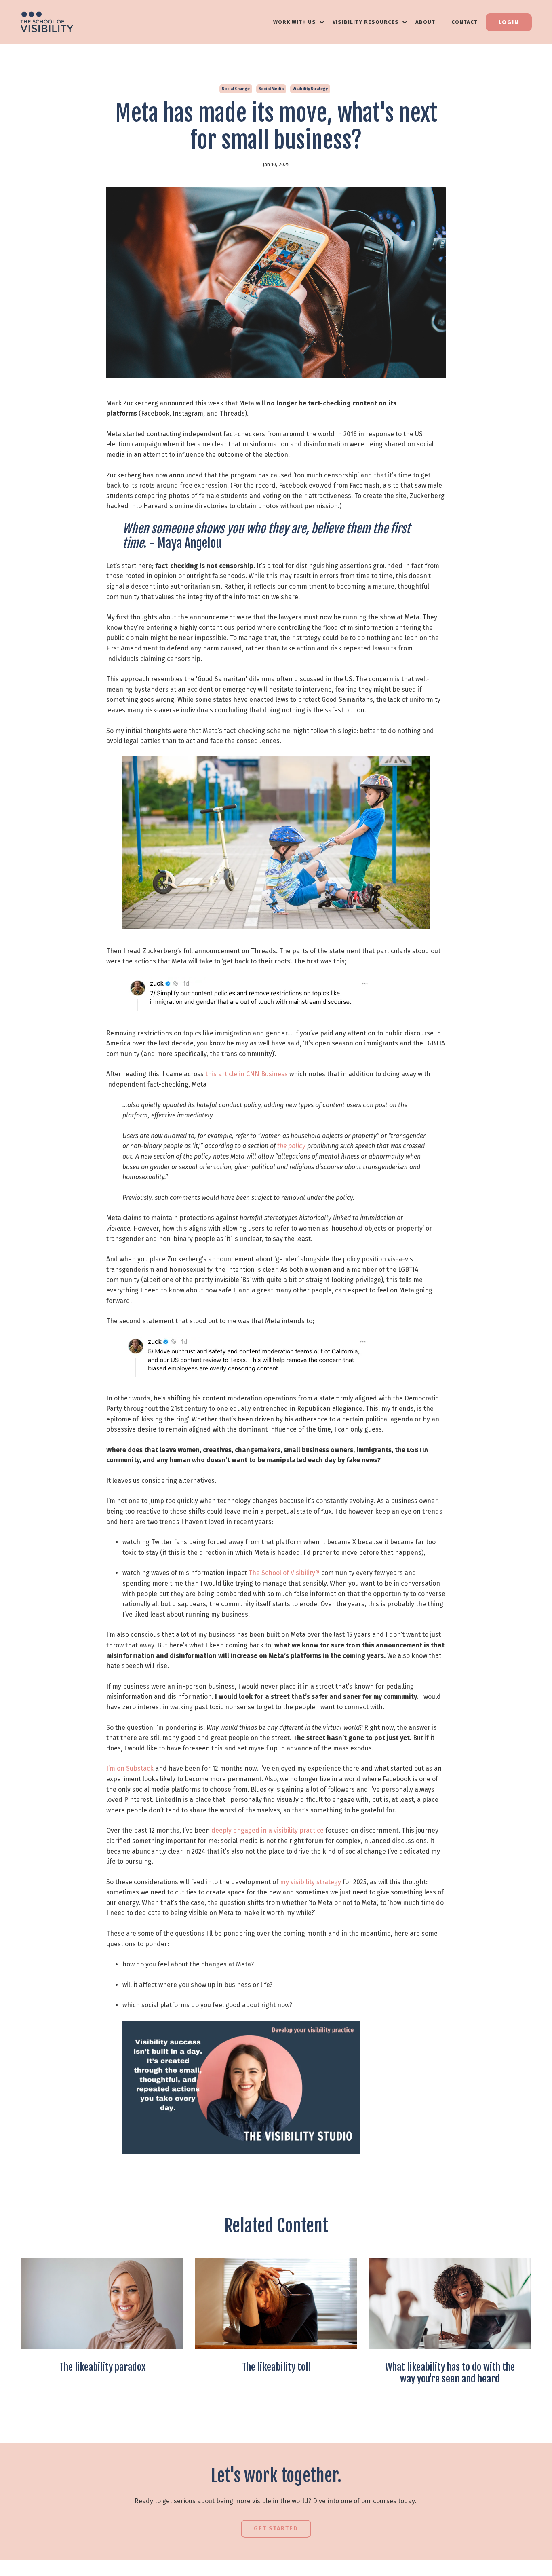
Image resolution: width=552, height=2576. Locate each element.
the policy (291, 1146)
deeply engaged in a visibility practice (268, 1830)
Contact (465, 22)
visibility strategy (310, 89)
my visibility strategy (311, 1882)
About (425, 22)
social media (271, 89)
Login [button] (509, 22)
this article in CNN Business (247, 1074)
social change (236, 89)
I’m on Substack (130, 1768)
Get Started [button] (276, 2528)
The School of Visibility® (284, 1573)
